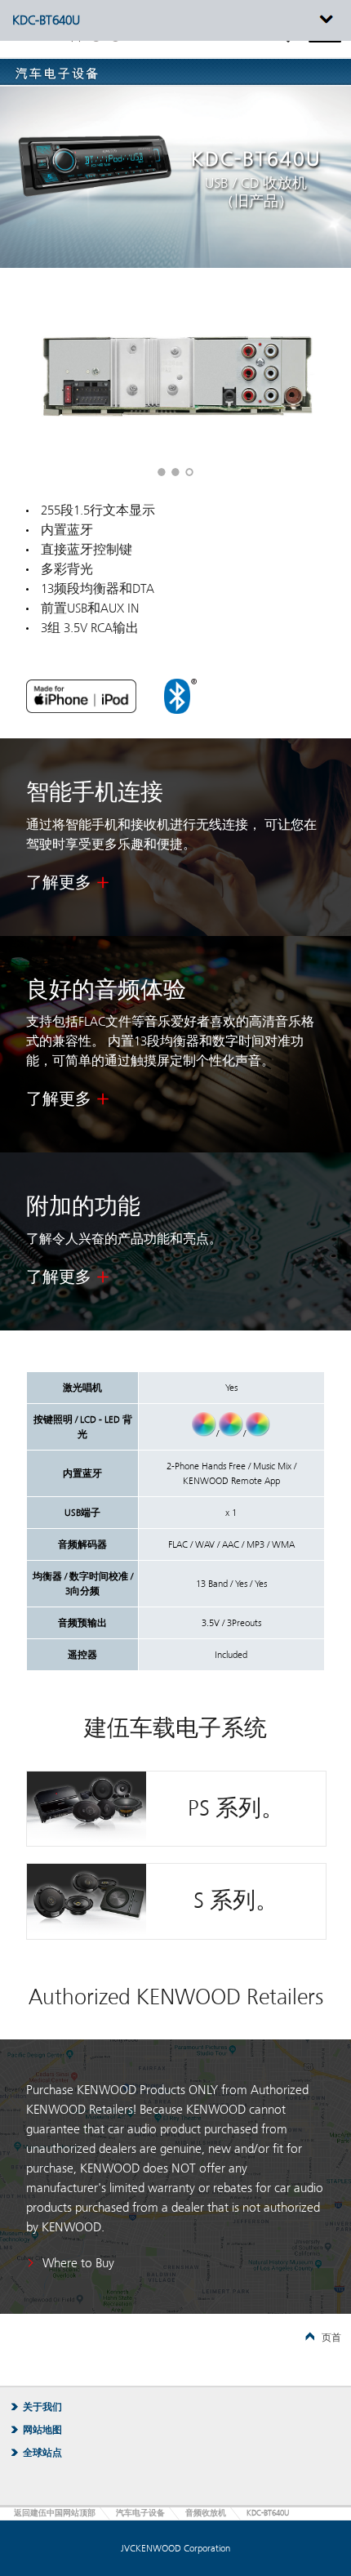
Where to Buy (78, 2263)
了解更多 (59, 883)
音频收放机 (206, 2513)
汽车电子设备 (140, 2513)
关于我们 (42, 2407)
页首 (331, 2338)
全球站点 (42, 2453)
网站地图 (42, 2430)
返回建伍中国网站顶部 (55, 2513)
